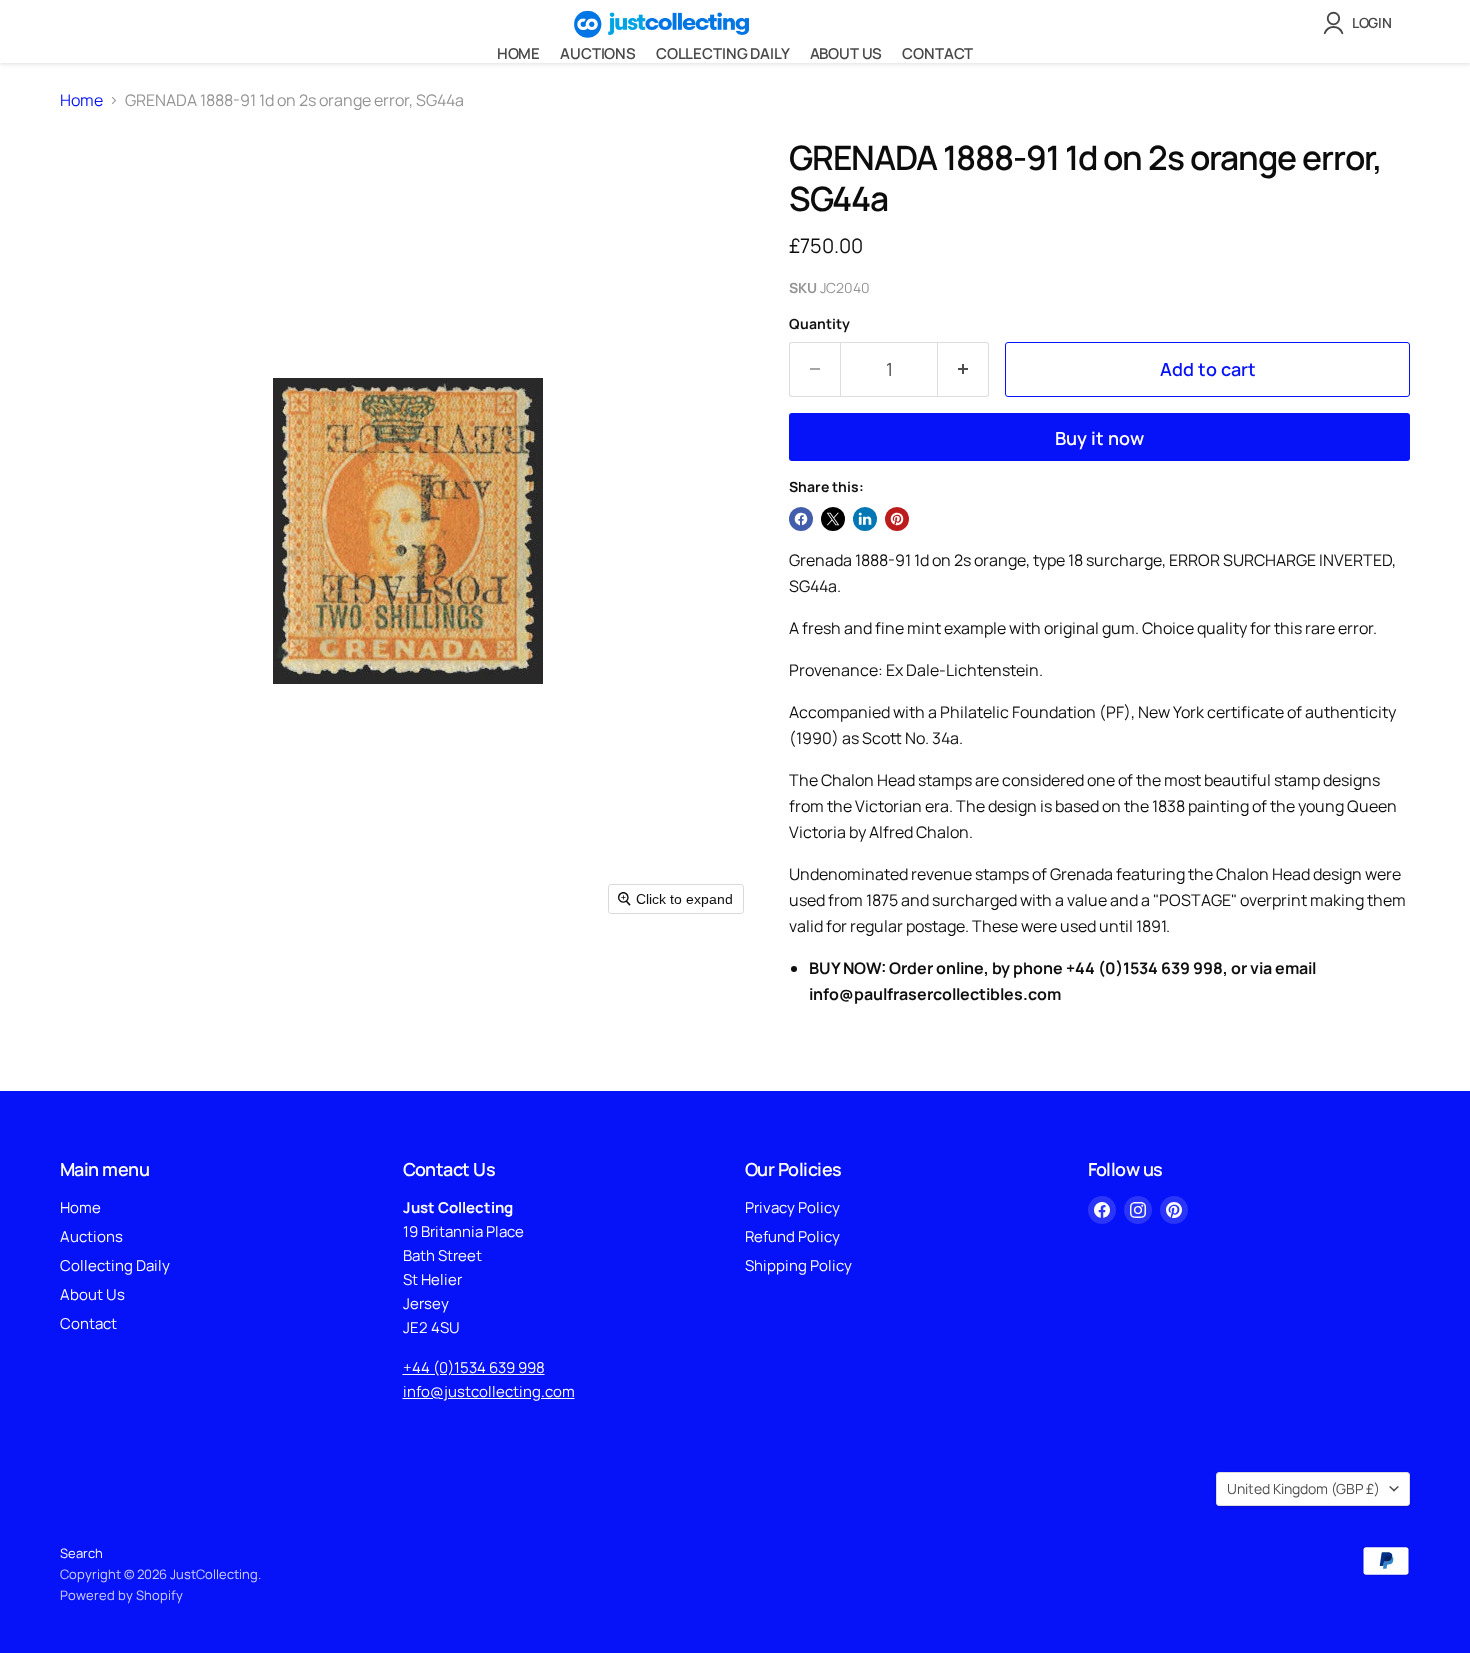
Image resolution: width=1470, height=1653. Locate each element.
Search (81, 1553)
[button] (1361, 23)
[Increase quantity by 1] (963, 369)
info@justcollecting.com (489, 1391)
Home (518, 53)
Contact (937, 53)
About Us (846, 53)
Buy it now (1099, 438)
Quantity (819, 324)
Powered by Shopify (121, 1595)
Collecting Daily (723, 53)
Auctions (598, 53)
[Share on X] (833, 519)
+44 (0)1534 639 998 (474, 1367)
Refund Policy (792, 1236)
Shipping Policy (798, 1265)
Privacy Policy (792, 1207)
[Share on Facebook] (801, 519)
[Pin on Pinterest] (897, 519)
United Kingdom (1303, 1488)
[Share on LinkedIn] (865, 519)
